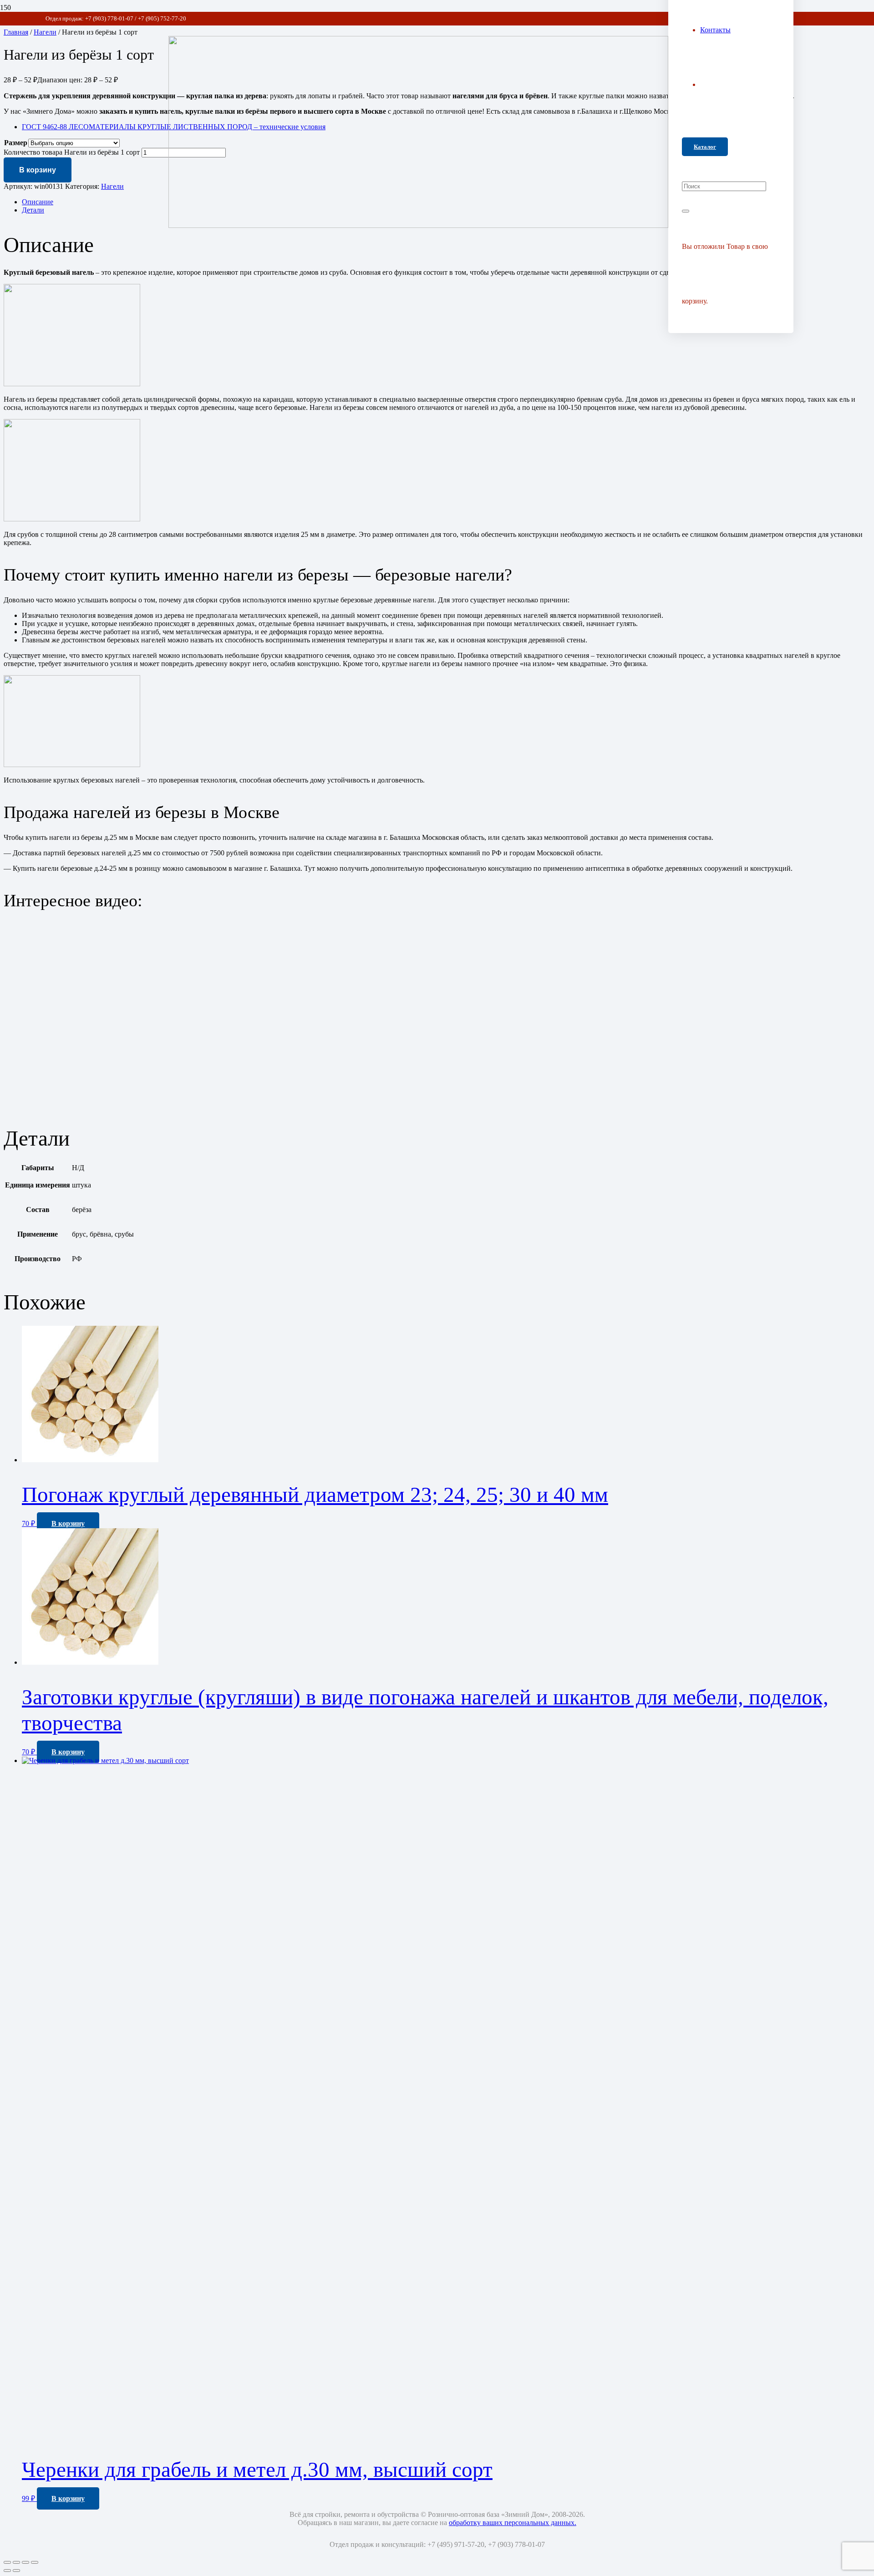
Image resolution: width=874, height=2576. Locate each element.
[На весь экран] (16, 2562)
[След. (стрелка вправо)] (16, 2571)
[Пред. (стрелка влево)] (7, 2571)
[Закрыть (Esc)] (35, 2562)
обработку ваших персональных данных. (513, 2523)
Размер (16, 143)
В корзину (38, 170)
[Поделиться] (25, 2562)
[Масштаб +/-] (7, 2562)
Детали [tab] (33, 210)
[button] (68, 1523)
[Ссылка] (418, 225)
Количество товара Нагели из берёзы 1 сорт (72, 152)
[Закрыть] (686, 211)
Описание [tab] (38, 202)
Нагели (112, 186)
